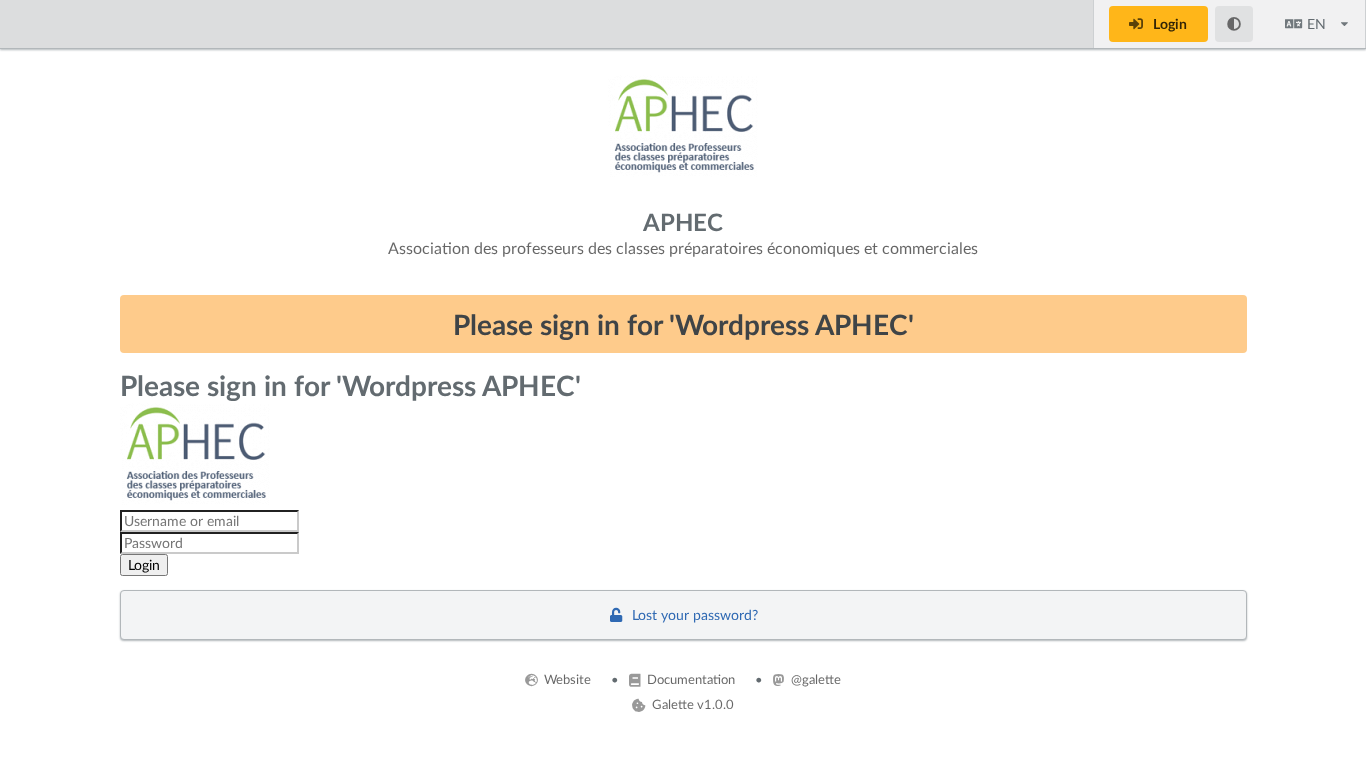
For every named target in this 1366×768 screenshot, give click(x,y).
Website (566, 679)
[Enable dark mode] (1234, 24)
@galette (814, 679)
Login (1168, 23)
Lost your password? (693, 614)
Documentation (689, 679)
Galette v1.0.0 (691, 704)
